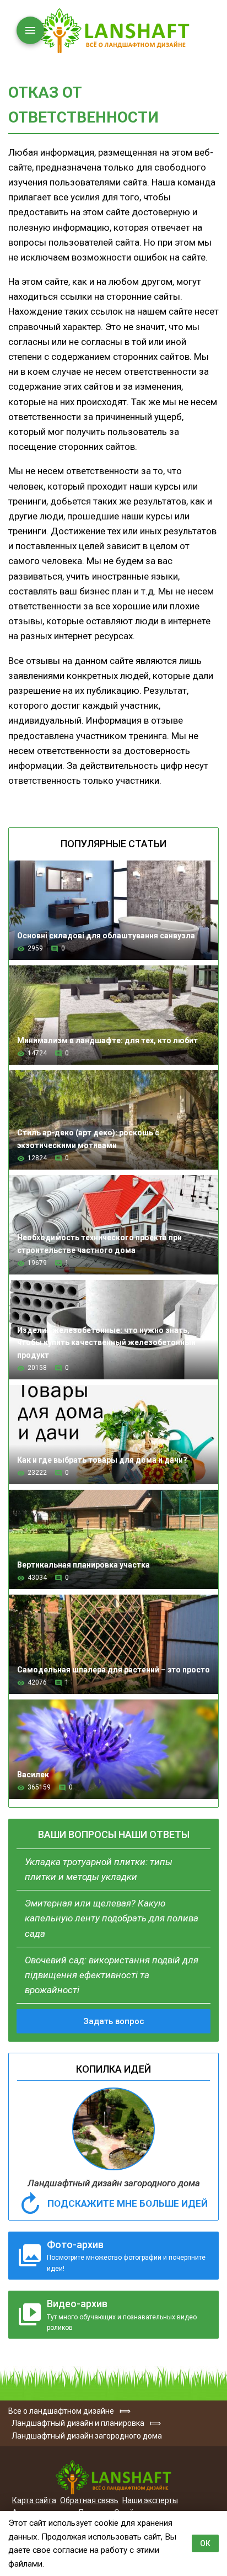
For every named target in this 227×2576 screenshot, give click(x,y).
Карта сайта (34, 2500)
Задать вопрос (114, 2021)
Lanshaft (113, 2477)
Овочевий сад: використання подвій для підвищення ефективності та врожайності (112, 1975)
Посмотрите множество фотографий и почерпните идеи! (126, 2256)
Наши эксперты (150, 2500)
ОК (205, 2543)
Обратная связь (89, 2500)
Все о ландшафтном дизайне (113, 31)
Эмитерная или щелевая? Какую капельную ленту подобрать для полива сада (112, 1918)
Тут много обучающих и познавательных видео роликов (122, 2315)
